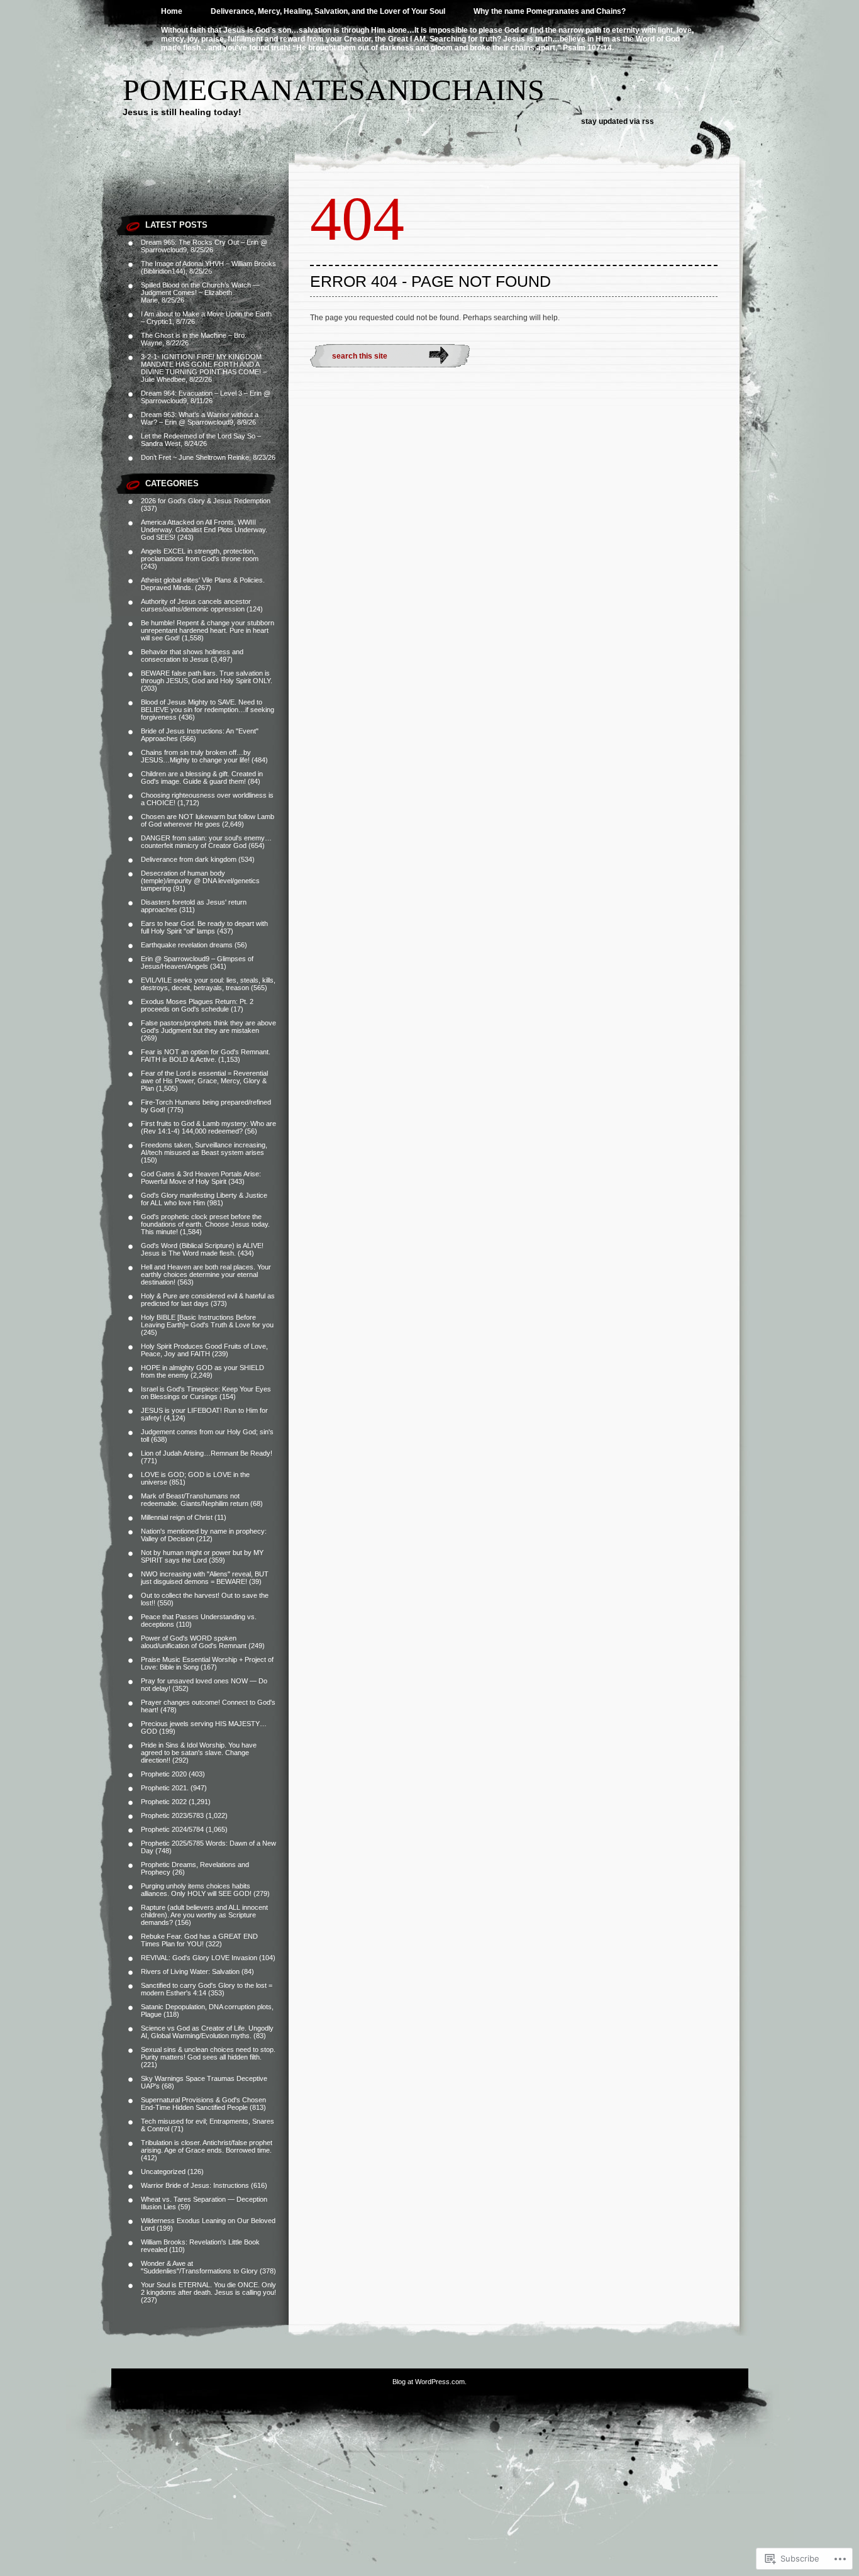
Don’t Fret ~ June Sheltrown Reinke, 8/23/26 (208, 457)
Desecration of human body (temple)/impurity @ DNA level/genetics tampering (200, 881)
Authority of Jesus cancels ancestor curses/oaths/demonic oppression (196, 605)
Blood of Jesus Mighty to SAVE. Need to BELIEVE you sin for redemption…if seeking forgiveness (208, 710)
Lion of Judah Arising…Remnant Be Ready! (207, 1453)
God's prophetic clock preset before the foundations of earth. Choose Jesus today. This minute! (205, 1224)
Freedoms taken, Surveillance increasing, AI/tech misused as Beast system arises (204, 1149)
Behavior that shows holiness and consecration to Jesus (192, 655)
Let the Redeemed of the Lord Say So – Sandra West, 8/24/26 (201, 440)
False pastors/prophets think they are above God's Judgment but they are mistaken (208, 1027)
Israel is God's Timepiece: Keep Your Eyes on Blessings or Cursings (206, 1393)
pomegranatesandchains (334, 90)
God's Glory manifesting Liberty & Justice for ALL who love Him (204, 1199)
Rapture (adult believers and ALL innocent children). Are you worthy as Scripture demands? (204, 1915)
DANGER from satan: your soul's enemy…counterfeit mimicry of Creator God (206, 842)
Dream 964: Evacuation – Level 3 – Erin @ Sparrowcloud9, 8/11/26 (206, 397)
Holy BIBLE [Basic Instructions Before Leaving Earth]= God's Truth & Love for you (207, 1321)
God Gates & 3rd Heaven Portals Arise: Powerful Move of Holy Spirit (201, 1178)
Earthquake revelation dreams (187, 945)
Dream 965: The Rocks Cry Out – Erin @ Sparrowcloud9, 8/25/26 (204, 246)
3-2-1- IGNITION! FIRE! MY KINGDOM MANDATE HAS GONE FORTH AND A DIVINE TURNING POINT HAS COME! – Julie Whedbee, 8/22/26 (204, 368)
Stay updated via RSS (618, 121)
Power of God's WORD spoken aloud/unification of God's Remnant (194, 1642)
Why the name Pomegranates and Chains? (550, 11)
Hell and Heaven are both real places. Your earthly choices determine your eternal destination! (206, 1274)
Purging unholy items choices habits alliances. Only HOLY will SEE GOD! (196, 1890)
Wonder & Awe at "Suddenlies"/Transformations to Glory (199, 2267)
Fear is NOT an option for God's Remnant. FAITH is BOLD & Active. (206, 1056)
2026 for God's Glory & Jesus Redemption (206, 501)
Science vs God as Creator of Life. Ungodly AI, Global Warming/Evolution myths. (207, 2032)
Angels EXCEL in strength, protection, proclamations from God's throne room (200, 555)
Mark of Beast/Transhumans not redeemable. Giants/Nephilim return (195, 1500)
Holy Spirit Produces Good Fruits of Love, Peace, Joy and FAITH (204, 1350)
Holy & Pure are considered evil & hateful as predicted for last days (208, 1300)
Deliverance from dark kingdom (189, 859)
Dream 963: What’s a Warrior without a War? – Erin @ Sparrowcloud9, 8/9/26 (200, 418)
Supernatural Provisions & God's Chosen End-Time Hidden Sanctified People (203, 2104)
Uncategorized (163, 2172)
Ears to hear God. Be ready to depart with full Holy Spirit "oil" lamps (204, 927)
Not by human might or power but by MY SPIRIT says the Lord (202, 1556)
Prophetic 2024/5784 (172, 1829)
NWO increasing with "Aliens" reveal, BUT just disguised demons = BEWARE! (205, 1578)
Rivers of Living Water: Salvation (190, 1971)
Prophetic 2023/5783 (172, 1815)
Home (172, 11)
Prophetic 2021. (165, 1788)
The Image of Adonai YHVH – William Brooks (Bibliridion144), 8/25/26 (208, 267)
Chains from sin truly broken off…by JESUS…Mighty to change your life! (196, 756)
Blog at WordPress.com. (429, 2382)
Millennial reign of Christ (177, 1517)
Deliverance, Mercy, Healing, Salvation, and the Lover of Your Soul (328, 11)
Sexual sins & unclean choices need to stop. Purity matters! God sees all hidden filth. (208, 2053)
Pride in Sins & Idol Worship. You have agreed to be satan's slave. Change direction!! (199, 1753)
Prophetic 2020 (164, 1774)
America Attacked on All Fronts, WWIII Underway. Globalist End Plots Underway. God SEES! (204, 530)
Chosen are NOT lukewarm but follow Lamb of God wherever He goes (208, 820)
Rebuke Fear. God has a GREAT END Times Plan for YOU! (199, 1940)
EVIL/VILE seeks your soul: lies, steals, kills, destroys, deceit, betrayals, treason (208, 984)
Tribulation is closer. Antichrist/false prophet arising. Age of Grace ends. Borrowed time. (207, 2146)
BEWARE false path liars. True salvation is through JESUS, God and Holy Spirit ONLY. (207, 677)
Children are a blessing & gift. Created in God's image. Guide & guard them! (202, 778)
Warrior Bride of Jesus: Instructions (195, 2185)
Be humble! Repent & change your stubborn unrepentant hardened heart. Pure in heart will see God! (208, 630)
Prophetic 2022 (164, 1802)
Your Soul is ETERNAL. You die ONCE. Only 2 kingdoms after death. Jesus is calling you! (208, 2289)
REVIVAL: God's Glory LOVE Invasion (199, 1958)
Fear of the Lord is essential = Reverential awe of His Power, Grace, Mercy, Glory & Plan (204, 1081)
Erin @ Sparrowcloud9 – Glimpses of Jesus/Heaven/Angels (197, 962)
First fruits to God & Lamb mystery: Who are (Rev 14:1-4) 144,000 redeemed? (208, 1127)
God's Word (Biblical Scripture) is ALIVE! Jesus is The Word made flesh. (202, 1249)
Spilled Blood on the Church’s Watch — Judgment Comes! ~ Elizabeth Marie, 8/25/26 (200, 293)
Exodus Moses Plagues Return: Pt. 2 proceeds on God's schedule (197, 1005)
